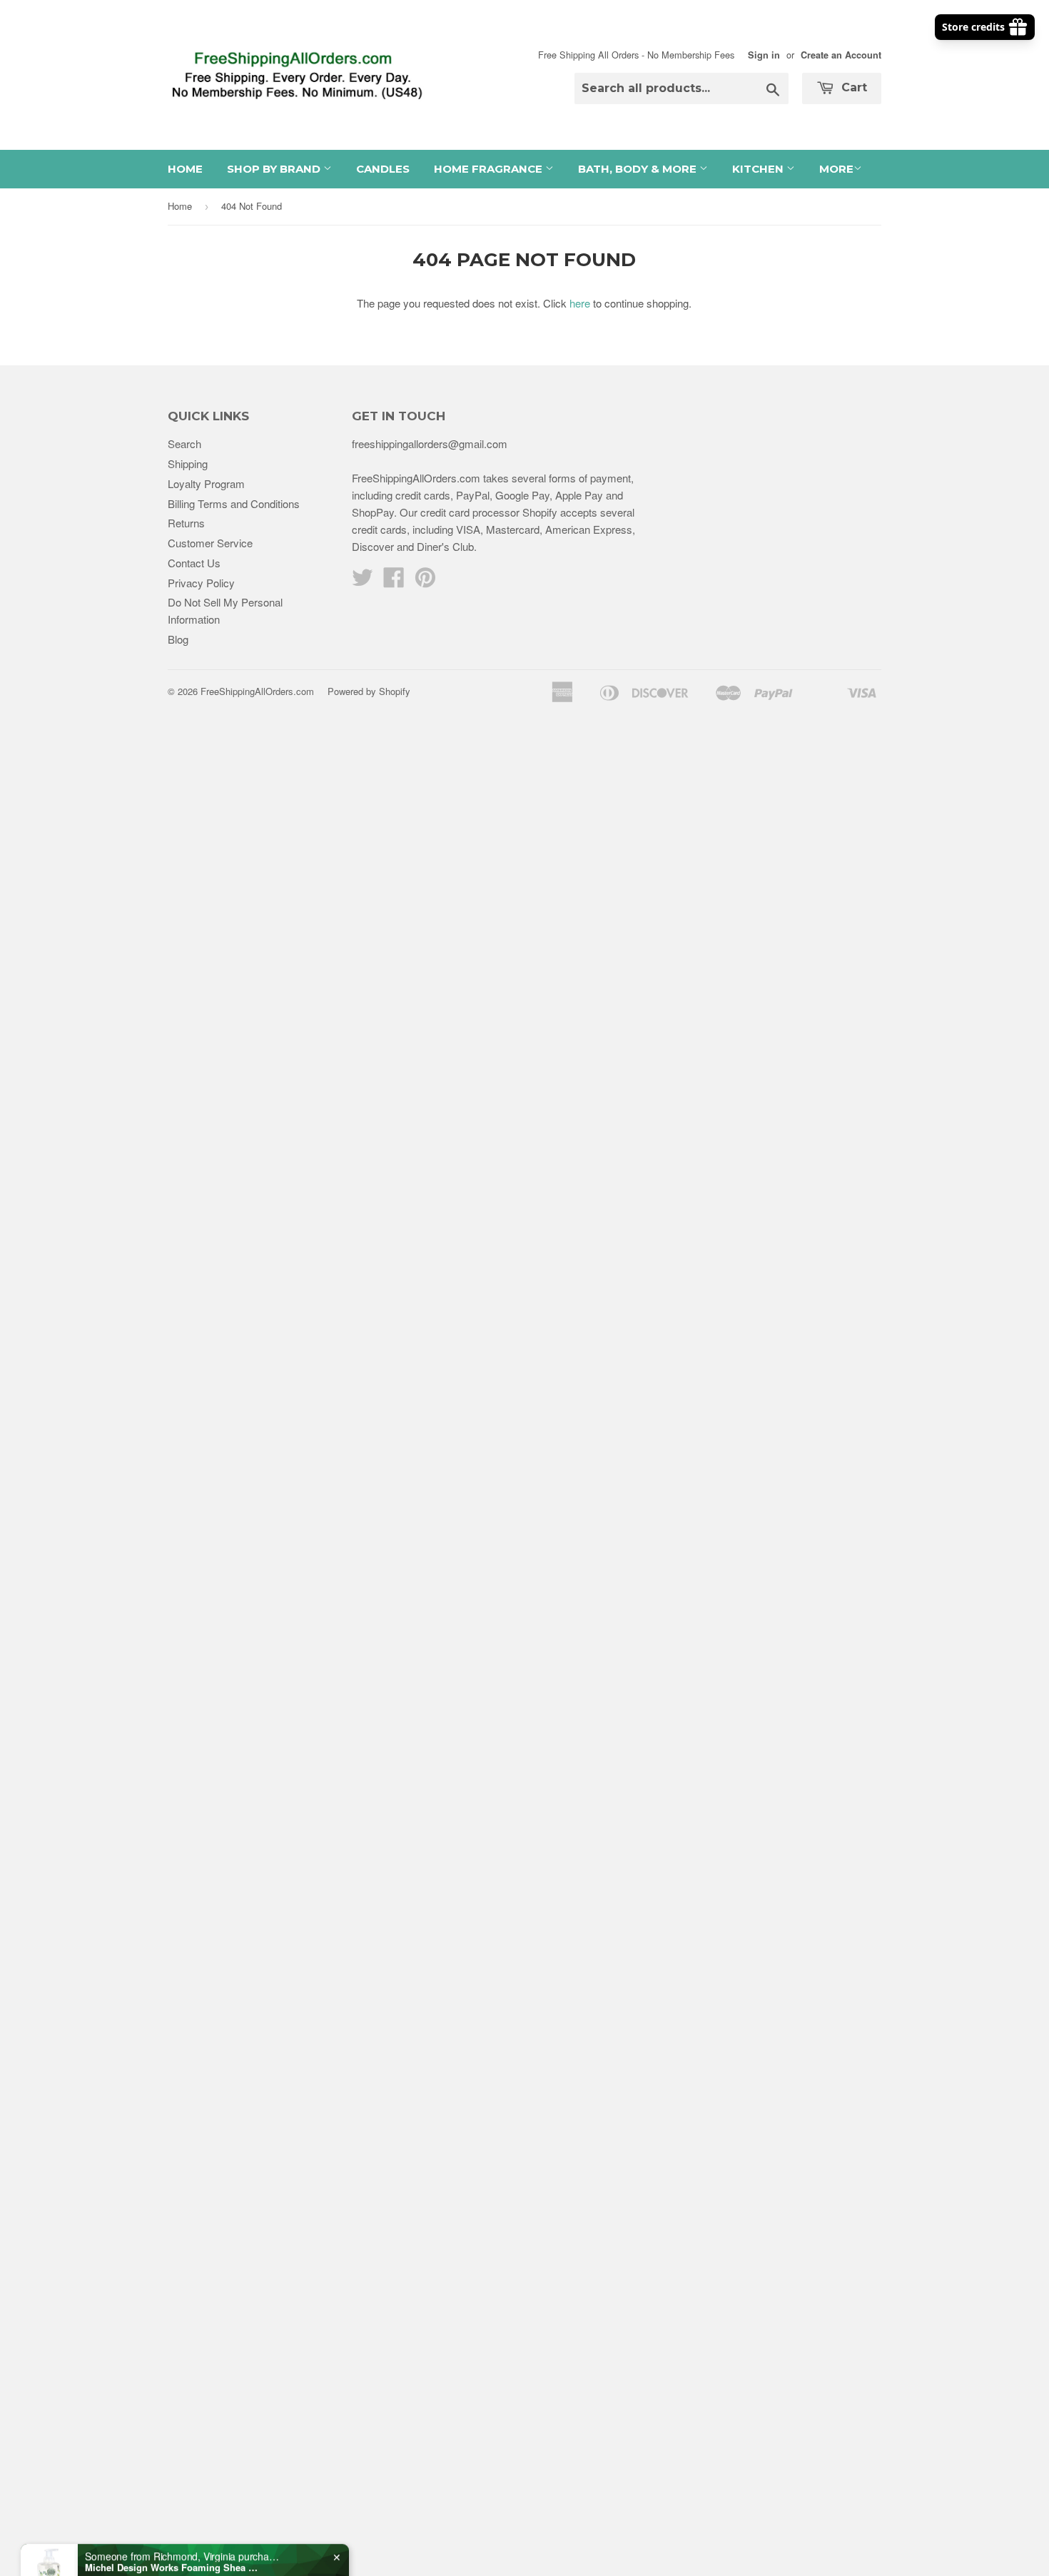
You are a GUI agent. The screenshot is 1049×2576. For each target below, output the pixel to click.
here (580, 303)
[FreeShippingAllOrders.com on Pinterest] (425, 581)
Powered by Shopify (369, 691)
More (836, 169)
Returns (186, 523)
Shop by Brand (275, 169)
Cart (852, 87)
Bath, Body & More (639, 169)
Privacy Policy (201, 583)
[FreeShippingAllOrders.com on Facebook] (394, 581)
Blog (178, 639)
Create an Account (841, 55)
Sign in (764, 55)
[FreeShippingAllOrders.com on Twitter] (363, 581)
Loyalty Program (206, 483)
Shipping (188, 463)
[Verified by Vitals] (151, 2544)
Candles (383, 169)
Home (185, 169)
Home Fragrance (490, 169)
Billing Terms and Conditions (234, 503)
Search (184, 443)
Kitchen (759, 169)
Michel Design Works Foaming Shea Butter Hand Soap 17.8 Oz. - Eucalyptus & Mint (174, 2525)
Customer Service (210, 543)
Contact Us (194, 563)
